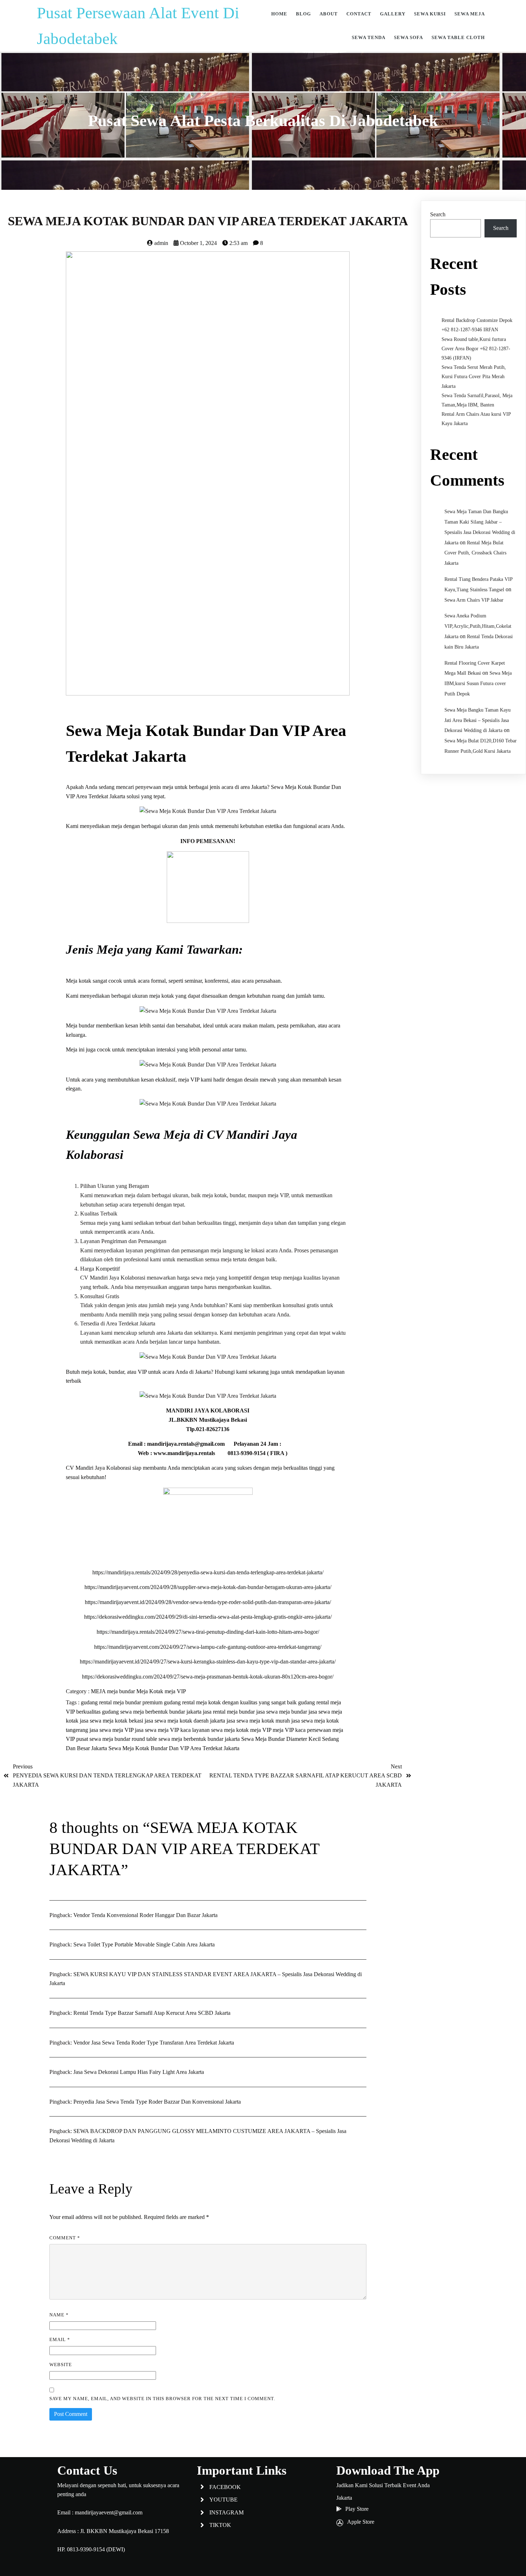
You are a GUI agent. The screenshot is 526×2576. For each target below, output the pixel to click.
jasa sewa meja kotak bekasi (112, 1721)
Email (60, 2339)
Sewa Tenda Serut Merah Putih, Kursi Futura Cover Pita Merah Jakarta (474, 377)
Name (59, 2315)
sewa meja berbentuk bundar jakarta (200, 1739)
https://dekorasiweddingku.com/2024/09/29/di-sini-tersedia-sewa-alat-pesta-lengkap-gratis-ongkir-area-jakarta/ (208, 1617)
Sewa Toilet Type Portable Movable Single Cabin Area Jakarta (144, 1944)
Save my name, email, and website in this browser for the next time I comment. (162, 2399)
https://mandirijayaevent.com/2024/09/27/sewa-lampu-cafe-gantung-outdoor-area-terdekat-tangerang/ (208, 1647)
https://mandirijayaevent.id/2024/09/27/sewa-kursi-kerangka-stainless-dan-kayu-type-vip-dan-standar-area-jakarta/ (208, 1662)
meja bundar (122, 1691)
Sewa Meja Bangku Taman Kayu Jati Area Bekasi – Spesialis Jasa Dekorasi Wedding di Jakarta (478, 720)
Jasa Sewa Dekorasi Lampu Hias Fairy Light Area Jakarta (139, 2072)
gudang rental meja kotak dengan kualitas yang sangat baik (231, 1702)
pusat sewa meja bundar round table (117, 1739)
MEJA (99, 1691)
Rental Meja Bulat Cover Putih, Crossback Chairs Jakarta (475, 553)
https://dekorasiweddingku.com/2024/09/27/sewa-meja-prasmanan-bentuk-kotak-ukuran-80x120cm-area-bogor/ (208, 1677)
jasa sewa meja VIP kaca (164, 1730)
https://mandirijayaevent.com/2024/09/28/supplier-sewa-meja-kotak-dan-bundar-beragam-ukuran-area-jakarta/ (208, 1587)
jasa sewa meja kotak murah (259, 1721)
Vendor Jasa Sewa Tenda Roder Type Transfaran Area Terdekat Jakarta (154, 2043)
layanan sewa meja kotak (221, 1730)
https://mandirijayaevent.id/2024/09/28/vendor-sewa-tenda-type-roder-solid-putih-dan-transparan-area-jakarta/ (208, 1602)
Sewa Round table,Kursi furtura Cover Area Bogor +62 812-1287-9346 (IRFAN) (476, 349)
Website (61, 2365)
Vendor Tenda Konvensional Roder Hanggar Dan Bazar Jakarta (145, 1915)
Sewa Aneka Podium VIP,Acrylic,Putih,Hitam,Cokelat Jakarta (478, 626)
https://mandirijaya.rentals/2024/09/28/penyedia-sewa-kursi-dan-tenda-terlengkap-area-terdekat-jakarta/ (208, 1572)
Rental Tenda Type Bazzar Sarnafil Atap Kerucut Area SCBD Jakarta (152, 2013)
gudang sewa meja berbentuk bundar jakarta (152, 1712)
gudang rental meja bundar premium (122, 1702)
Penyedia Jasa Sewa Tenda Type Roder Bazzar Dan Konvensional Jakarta (157, 2102)
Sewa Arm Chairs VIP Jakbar (474, 600)
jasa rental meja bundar (230, 1712)
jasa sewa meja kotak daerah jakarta (186, 1721)
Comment (65, 2238)
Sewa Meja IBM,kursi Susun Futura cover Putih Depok (478, 683)
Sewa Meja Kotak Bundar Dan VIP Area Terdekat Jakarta (174, 1748)
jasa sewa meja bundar (282, 1712)
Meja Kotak (150, 1691)
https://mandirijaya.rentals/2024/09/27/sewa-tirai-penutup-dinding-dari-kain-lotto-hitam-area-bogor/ (208, 1632)
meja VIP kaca (290, 1730)
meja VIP (175, 1691)
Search (438, 214)
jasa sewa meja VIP (112, 1730)
